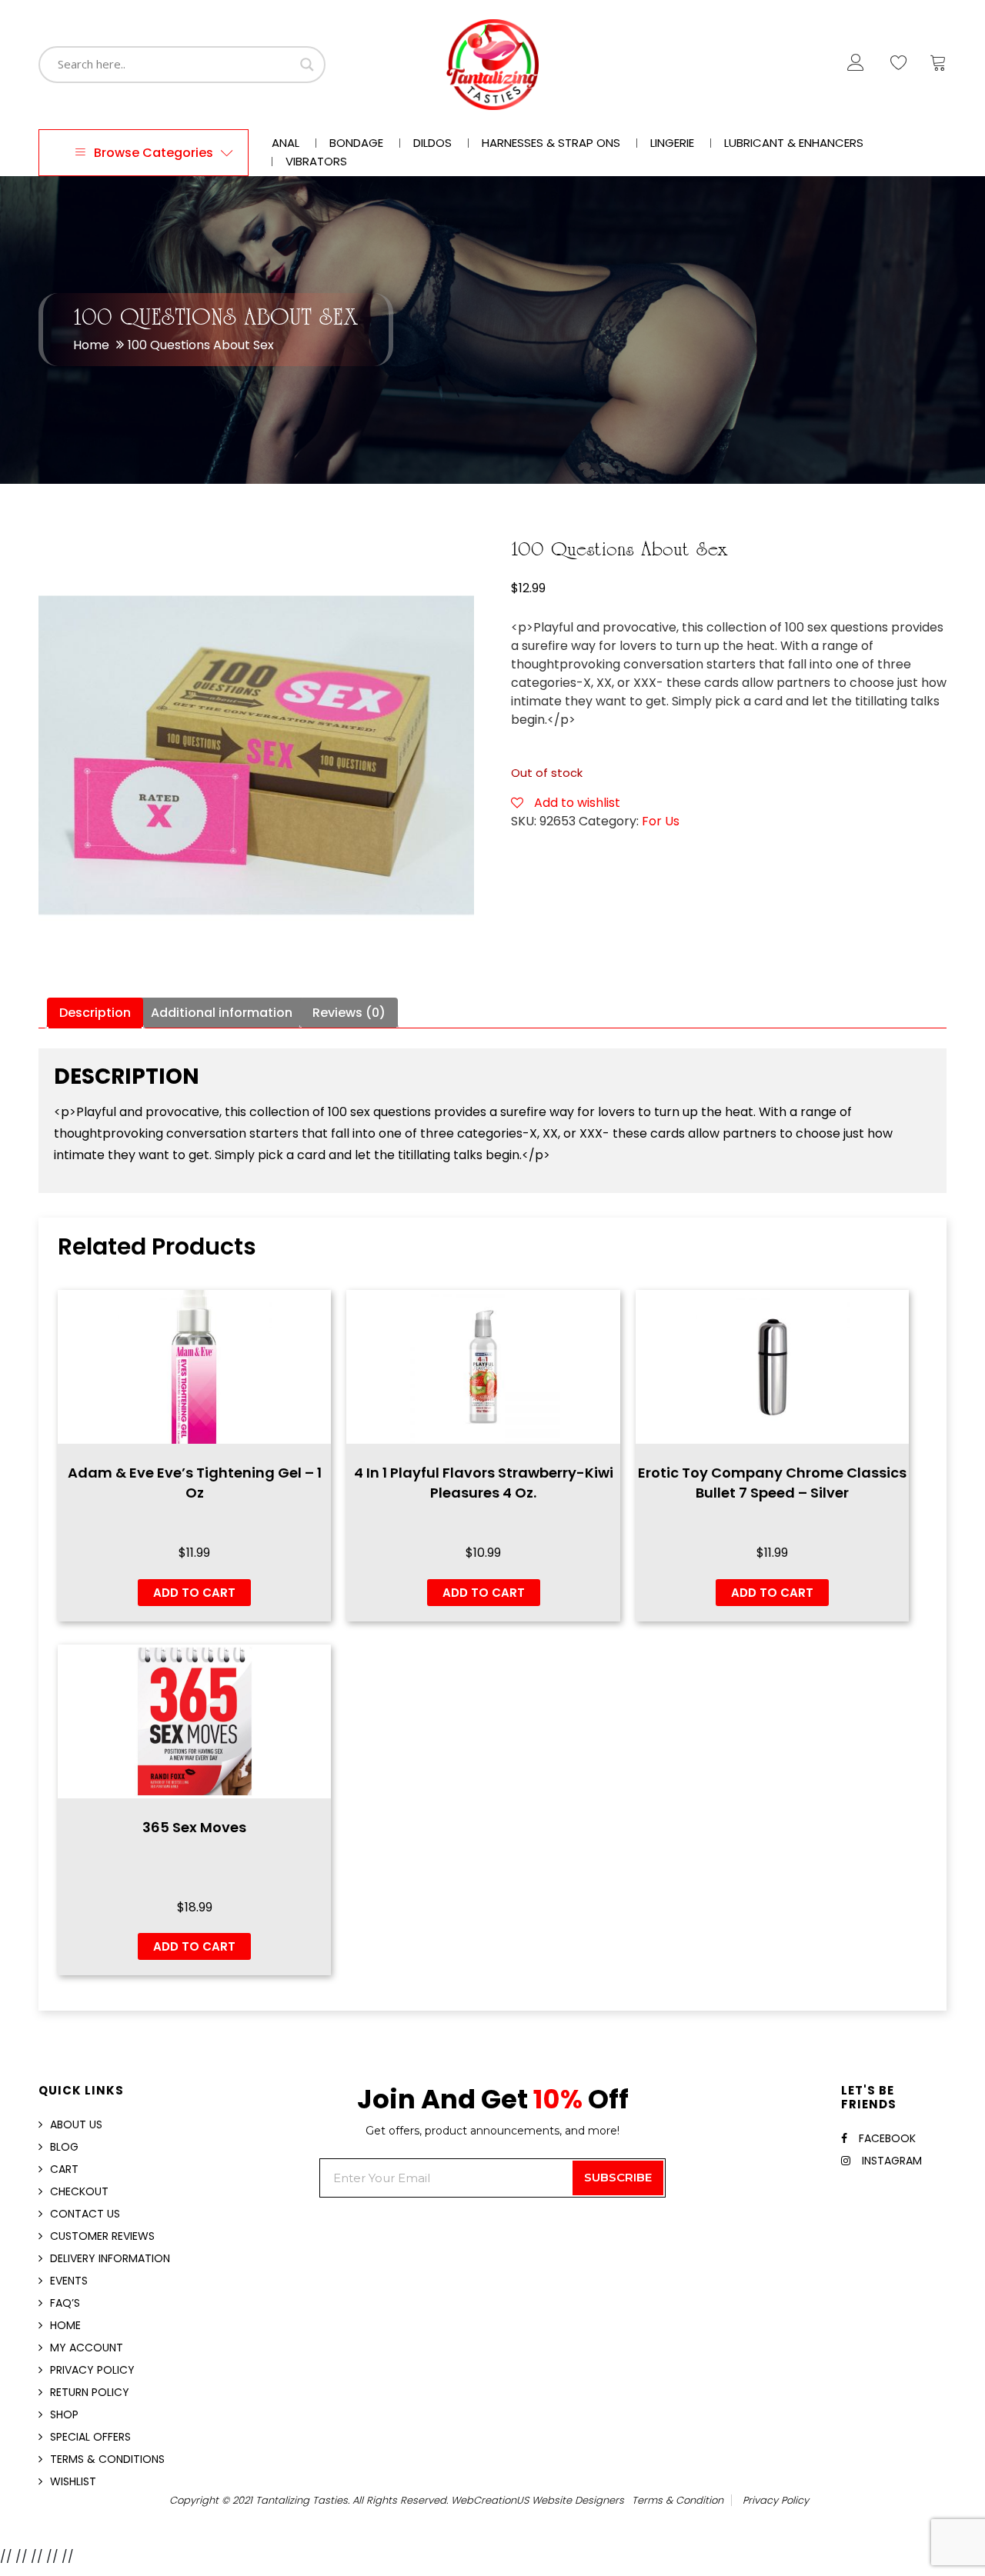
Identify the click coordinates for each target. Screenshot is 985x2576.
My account (87, 2348)
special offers (90, 2437)
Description (95, 1013)
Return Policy (90, 2392)
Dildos (432, 143)
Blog (64, 2147)
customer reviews (102, 2236)
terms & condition (678, 2500)
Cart (64, 2169)
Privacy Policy (92, 2370)
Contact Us (85, 2214)
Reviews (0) (349, 1013)
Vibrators (316, 162)
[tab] (95, 1013)
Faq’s (65, 2303)
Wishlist (73, 2481)
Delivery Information (110, 2258)
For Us (661, 821)
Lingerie (672, 143)
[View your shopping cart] (938, 66)
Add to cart (194, 1593)
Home (91, 345)
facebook (887, 2138)
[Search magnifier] (307, 65)
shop (64, 2414)
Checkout (79, 2191)
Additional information (222, 1013)
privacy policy (776, 2500)
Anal (285, 143)
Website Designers (578, 2500)
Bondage (356, 143)
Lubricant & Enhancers (794, 143)
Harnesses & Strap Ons (551, 143)
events (69, 2281)
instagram (892, 2161)
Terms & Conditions (107, 2459)
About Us (76, 2124)
